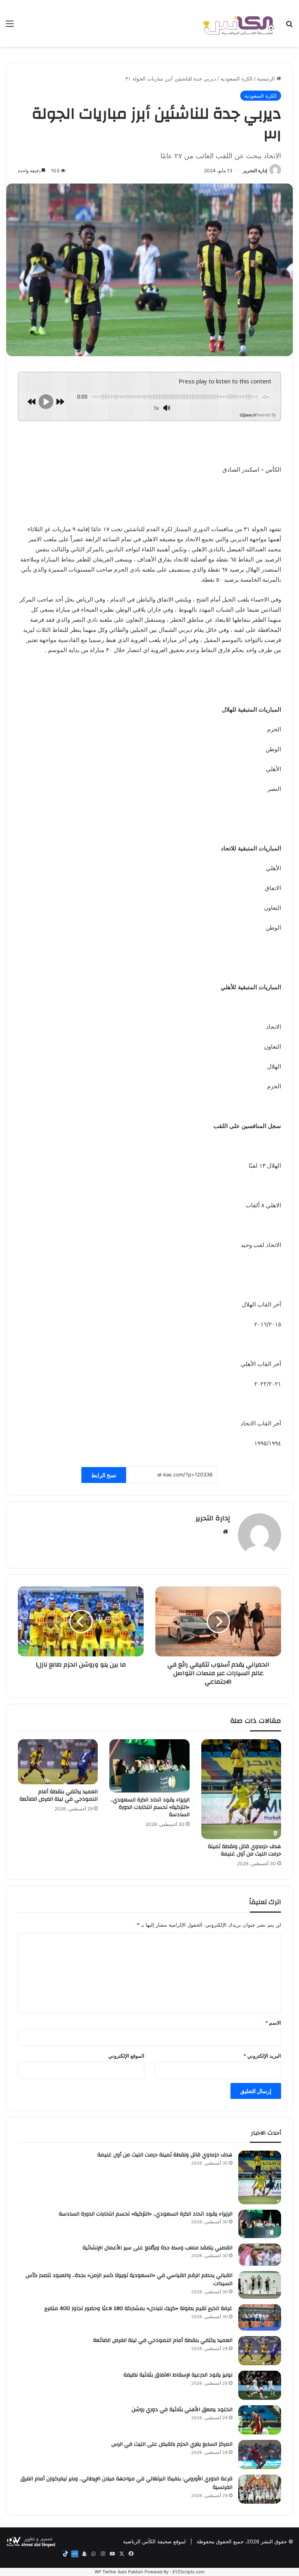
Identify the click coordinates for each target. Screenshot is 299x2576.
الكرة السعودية (237, 79)
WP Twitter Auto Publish (119, 2572)
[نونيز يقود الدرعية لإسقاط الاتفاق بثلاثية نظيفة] (260, 2385)
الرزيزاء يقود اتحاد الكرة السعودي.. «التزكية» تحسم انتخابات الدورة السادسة (150, 1807)
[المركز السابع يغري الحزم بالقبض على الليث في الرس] (260, 2454)
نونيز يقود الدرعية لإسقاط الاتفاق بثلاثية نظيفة (178, 2375)
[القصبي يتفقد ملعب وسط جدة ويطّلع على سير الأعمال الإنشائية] (260, 2255)
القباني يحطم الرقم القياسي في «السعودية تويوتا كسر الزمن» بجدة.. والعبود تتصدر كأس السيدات (129, 2280)
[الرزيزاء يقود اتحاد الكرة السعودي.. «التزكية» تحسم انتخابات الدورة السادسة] (149, 1766)
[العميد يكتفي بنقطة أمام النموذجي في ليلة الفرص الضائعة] (58, 1762)
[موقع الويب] (225, 1532)
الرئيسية (267, 79)
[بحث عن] (289, 26)
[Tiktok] (65, 2554)
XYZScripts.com (188, 2572)
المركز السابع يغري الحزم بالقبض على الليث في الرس (172, 2444)
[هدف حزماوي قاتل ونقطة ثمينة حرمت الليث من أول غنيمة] (241, 1789)
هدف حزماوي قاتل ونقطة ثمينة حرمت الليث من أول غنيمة (244, 1850)
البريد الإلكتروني (262, 2056)
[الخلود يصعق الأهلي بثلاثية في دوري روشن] (260, 2420)
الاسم (273, 2023)
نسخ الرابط (104, 1475)
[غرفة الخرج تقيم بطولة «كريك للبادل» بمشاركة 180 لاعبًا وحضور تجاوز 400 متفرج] (260, 2317)
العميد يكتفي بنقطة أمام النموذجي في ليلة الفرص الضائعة (59, 1795)
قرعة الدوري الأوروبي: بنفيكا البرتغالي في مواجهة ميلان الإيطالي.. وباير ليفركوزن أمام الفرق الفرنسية (126, 2483)
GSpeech (247, 415)
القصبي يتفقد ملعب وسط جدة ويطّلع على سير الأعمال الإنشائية (157, 2248)
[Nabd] (75, 2554)
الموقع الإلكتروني (126, 2056)
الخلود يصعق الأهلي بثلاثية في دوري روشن (182, 2410)
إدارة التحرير (255, 171)
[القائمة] (10, 26)
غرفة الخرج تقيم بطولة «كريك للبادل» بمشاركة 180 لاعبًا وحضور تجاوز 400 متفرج (138, 2308)
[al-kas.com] (238, 23)
